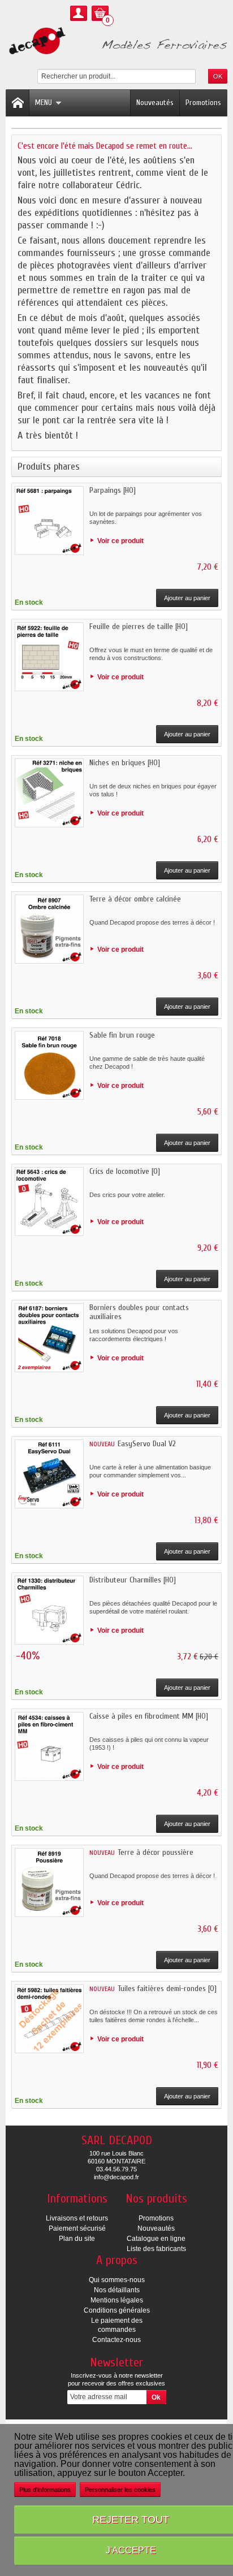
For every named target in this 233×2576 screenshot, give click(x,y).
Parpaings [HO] (113, 490)
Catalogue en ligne (156, 2239)
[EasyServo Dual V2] (49, 1474)
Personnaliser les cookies (120, 2490)
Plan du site (77, 2239)
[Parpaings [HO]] (49, 521)
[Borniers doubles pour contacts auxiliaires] (49, 1338)
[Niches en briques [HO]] (49, 793)
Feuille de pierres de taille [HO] (139, 626)
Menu (44, 103)
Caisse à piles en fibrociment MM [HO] (149, 1716)
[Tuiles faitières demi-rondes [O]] (49, 2019)
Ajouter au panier (187, 598)
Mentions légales (117, 2300)
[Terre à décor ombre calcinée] (49, 929)
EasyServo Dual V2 (147, 1444)
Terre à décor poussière (156, 1852)
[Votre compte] (79, 13)
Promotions (203, 103)
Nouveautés (155, 103)
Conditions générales (117, 2310)
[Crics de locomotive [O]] (49, 1202)
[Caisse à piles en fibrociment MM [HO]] (49, 1746)
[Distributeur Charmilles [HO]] (49, 1610)
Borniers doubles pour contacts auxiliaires (139, 1312)
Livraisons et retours (77, 2218)
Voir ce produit (120, 541)
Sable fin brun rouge (122, 1035)
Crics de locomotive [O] (125, 1171)
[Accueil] (18, 103)
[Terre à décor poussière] (49, 1883)
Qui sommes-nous (117, 2280)
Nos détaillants (117, 2290)
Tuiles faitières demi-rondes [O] (167, 1989)
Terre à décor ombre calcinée (135, 899)
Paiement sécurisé (77, 2228)
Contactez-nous (116, 2340)
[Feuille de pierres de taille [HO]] (49, 657)
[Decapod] (116, 42)
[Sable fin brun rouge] (49, 1065)
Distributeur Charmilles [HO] (133, 1580)
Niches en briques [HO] (125, 763)
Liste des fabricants (156, 2249)
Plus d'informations (45, 2490)
